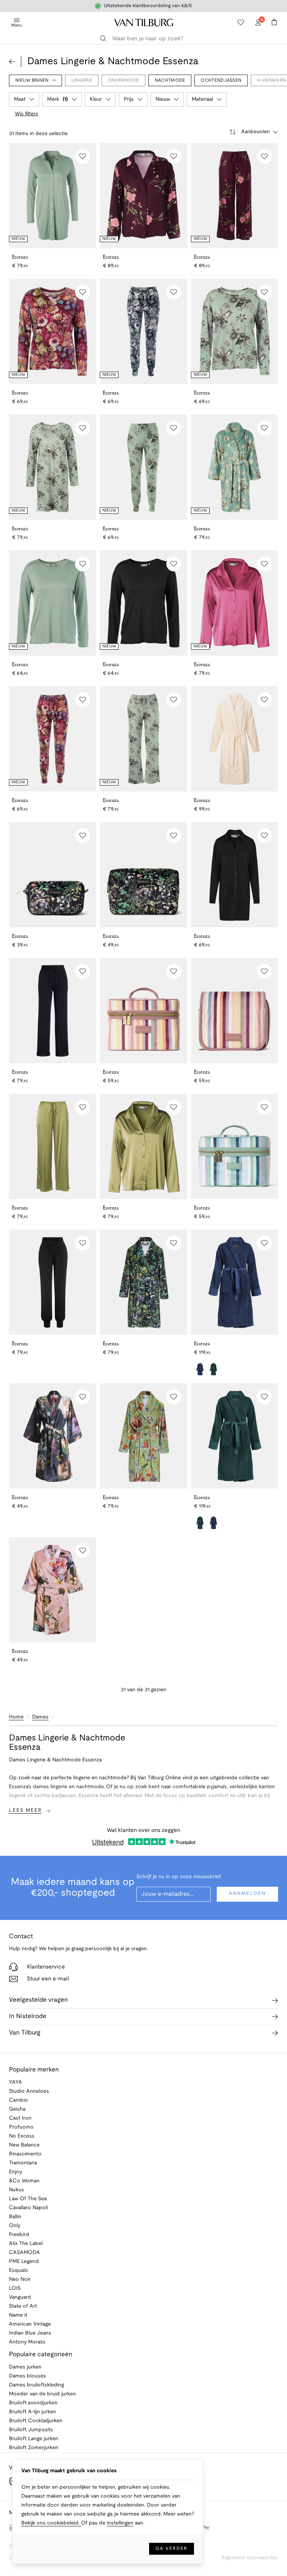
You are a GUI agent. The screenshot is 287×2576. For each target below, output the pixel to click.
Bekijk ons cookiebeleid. (51, 2523)
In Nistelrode (28, 2016)
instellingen (120, 2523)
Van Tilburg (25, 2033)
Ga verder (172, 2549)
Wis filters (27, 114)
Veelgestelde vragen (38, 2000)
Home (16, 1717)
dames (40, 1717)
